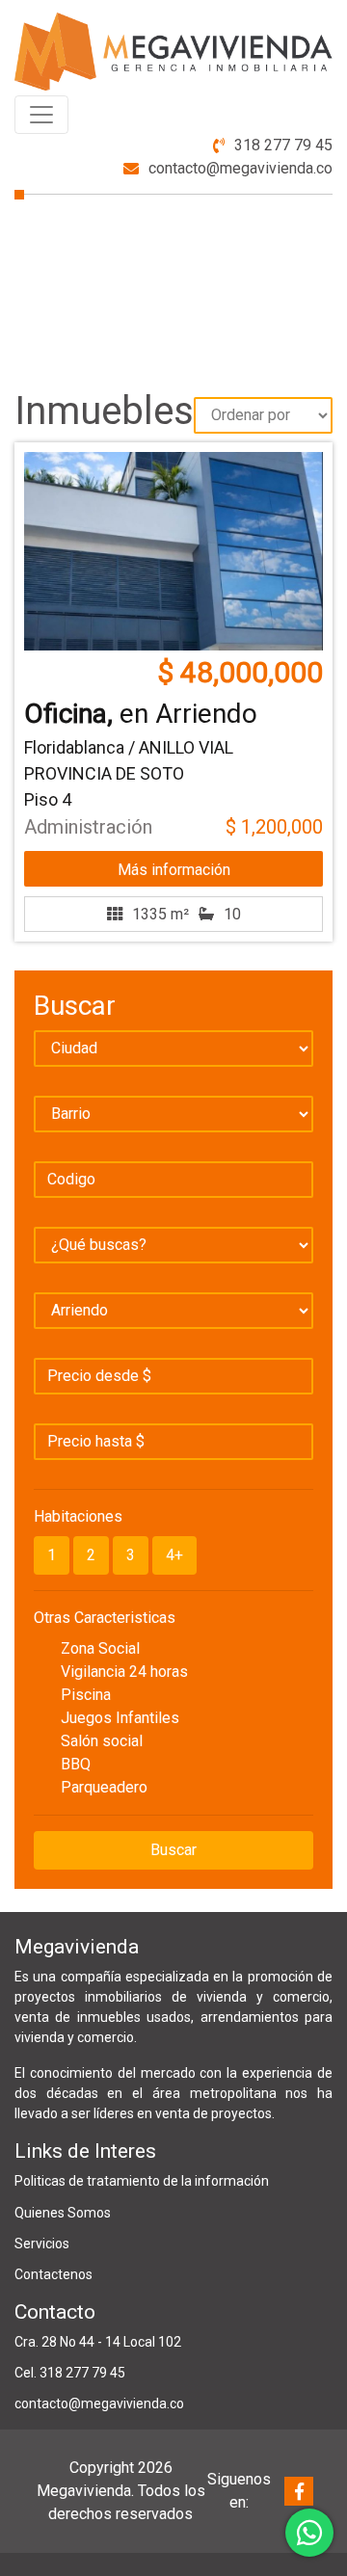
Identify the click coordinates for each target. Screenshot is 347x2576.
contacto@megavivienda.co (240, 168)
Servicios (42, 2244)
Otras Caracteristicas (105, 1618)
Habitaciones (78, 1516)
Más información (174, 870)
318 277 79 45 (283, 145)
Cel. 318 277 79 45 (70, 2373)
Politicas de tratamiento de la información (142, 2181)
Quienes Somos (63, 2213)
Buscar (173, 1850)
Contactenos (53, 2274)
